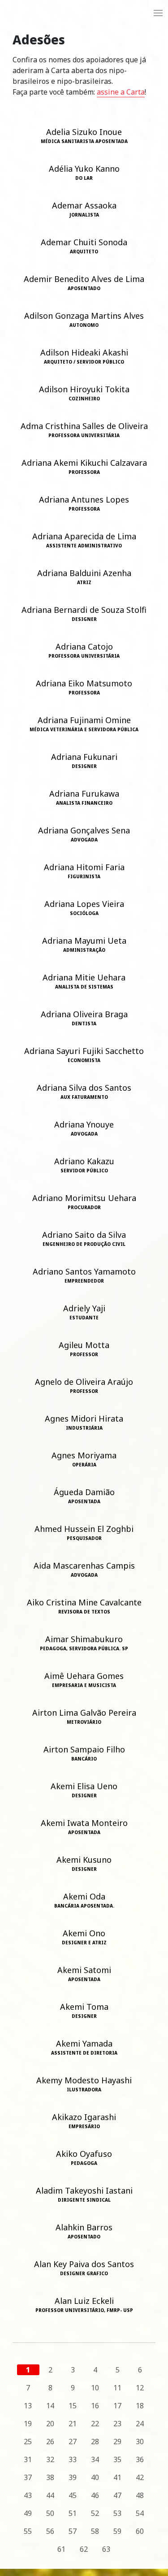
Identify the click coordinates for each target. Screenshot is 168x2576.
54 (140, 2513)
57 (73, 2531)
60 (140, 2531)
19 (28, 2424)
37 (28, 2477)
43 (28, 2495)
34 (95, 2459)
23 (117, 2424)
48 (140, 2495)
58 (95, 2531)
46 (95, 2495)
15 (73, 2406)
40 (95, 2477)
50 (50, 2513)
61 (61, 2549)
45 (73, 2495)
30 (140, 2442)
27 (73, 2442)
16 (95, 2406)
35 (117, 2459)
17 (117, 2406)
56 (50, 2531)
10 (95, 2388)
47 (117, 2495)
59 (117, 2531)
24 (140, 2424)
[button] (158, 13)
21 (73, 2424)
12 (140, 2388)
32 (50, 2459)
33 (73, 2459)
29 (117, 2442)
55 (28, 2531)
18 (140, 2406)
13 (28, 2406)
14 (50, 2406)
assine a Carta (121, 92)
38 (50, 2477)
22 (95, 2424)
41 (117, 2477)
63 (106, 2549)
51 (73, 2513)
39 (73, 2477)
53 (117, 2513)
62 (84, 2549)
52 (95, 2513)
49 (28, 2513)
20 (50, 2424)
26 (50, 2442)
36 (140, 2459)
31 (28, 2459)
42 (140, 2477)
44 (50, 2495)
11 (117, 2388)
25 (28, 2442)
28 (95, 2442)
